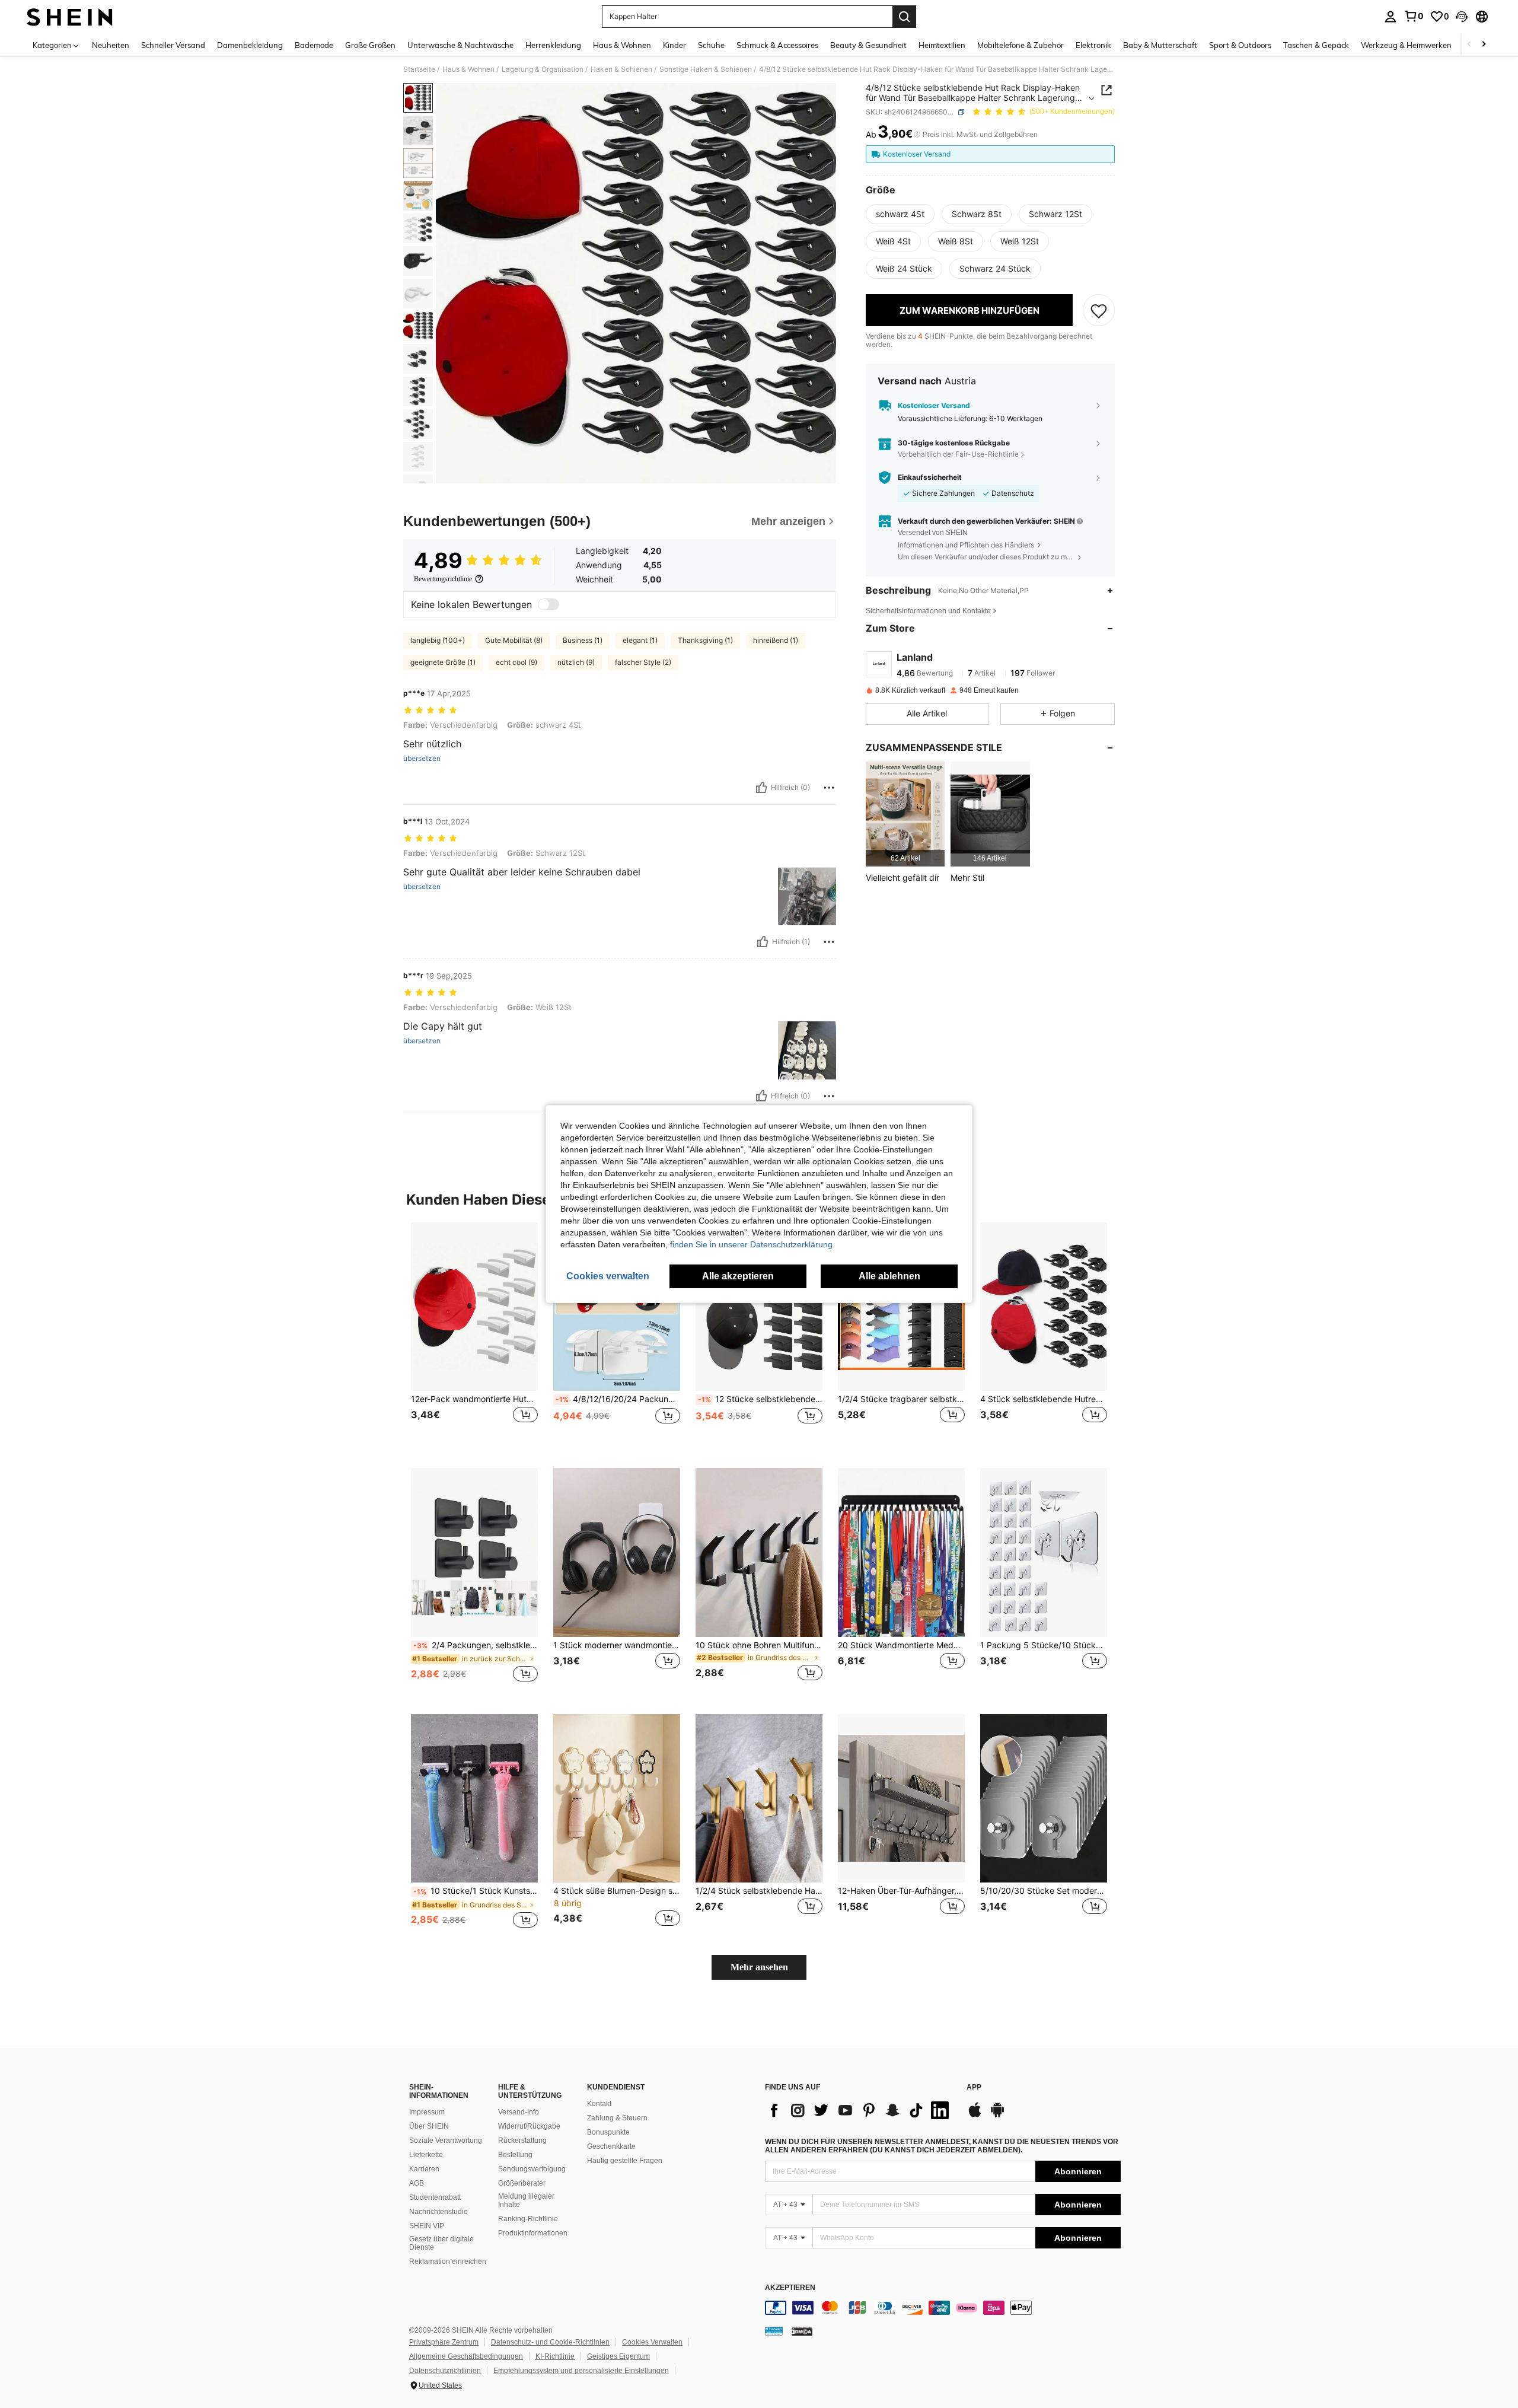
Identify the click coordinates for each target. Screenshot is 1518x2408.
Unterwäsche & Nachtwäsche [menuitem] (460, 45)
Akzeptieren (790, 2288)
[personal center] (1391, 17)
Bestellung (515, 2155)
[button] (1462, 17)
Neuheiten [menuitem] (111, 45)
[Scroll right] (1484, 45)
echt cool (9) (516, 662)
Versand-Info (519, 2112)
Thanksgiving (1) (705, 640)
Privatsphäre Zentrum (444, 2342)
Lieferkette (426, 2155)
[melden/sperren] (829, 788)
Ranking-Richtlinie (528, 2219)
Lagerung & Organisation (543, 69)
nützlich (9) (576, 662)
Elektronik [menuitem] (1093, 45)
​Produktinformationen (533, 2233)
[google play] (997, 2116)
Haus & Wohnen (468, 69)
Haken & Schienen (621, 69)
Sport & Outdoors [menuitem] (1240, 45)
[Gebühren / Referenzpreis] (917, 135)
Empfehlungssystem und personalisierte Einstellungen (581, 2371)
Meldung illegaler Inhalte (526, 2200)
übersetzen (422, 759)
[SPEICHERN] (1099, 310)
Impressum (427, 2112)
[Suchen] (904, 17)
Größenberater (522, 2183)
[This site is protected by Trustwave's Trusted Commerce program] (774, 2331)
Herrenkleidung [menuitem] (553, 45)
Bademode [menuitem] (314, 45)
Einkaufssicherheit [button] (930, 477)
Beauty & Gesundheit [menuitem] (868, 45)
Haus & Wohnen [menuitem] (622, 45)
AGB (417, 2183)
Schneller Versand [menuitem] (173, 45)
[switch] (548, 604)
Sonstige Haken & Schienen (706, 69)
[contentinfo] (943, 2308)
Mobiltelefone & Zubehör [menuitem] (1020, 45)
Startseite (419, 69)
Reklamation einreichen (448, 2262)
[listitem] (905, 814)
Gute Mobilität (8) (514, 640)
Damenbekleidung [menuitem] (250, 45)
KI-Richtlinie (555, 2356)
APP (974, 2087)
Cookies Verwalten (652, 2342)
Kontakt (599, 2104)
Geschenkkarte (611, 2146)
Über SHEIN (429, 2126)
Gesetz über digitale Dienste (441, 2243)
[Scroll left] (1469, 45)
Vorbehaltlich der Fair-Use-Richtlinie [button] (958, 454)
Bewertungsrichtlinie (443, 579)
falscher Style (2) (643, 662)
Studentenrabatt (435, 2197)
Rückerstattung (522, 2141)
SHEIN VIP (427, 2226)
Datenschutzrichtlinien (445, 2371)
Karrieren (424, 2169)
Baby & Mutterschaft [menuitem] (1160, 45)
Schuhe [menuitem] (711, 45)
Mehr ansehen (759, 1967)
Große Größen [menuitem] (370, 45)
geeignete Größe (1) (443, 662)
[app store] (975, 2116)
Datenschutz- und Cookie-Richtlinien (550, 2342)
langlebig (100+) (438, 640)
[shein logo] (70, 17)
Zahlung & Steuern (617, 2118)
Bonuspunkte (608, 2132)
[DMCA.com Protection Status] (802, 2331)
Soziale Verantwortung (446, 2141)
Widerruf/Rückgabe (529, 2126)
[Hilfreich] (761, 788)
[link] (1414, 16)
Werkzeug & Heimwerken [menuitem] (1406, 45)
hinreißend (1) (776, 640)
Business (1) (583, 640)
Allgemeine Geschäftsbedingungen (466, 2356)
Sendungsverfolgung (532, 2169)
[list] (860, 2110)
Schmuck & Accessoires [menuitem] (777, 45)
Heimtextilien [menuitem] (942, 45)
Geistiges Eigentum (618, 2356)
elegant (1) (640, 640)
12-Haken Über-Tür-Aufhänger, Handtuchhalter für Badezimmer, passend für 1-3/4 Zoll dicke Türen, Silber (901, 1891)
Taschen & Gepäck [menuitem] (1316, 45)
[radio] (900, 214)
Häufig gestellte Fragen (625, 2161)
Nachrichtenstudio (439, 2212)
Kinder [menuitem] (675, 45)
